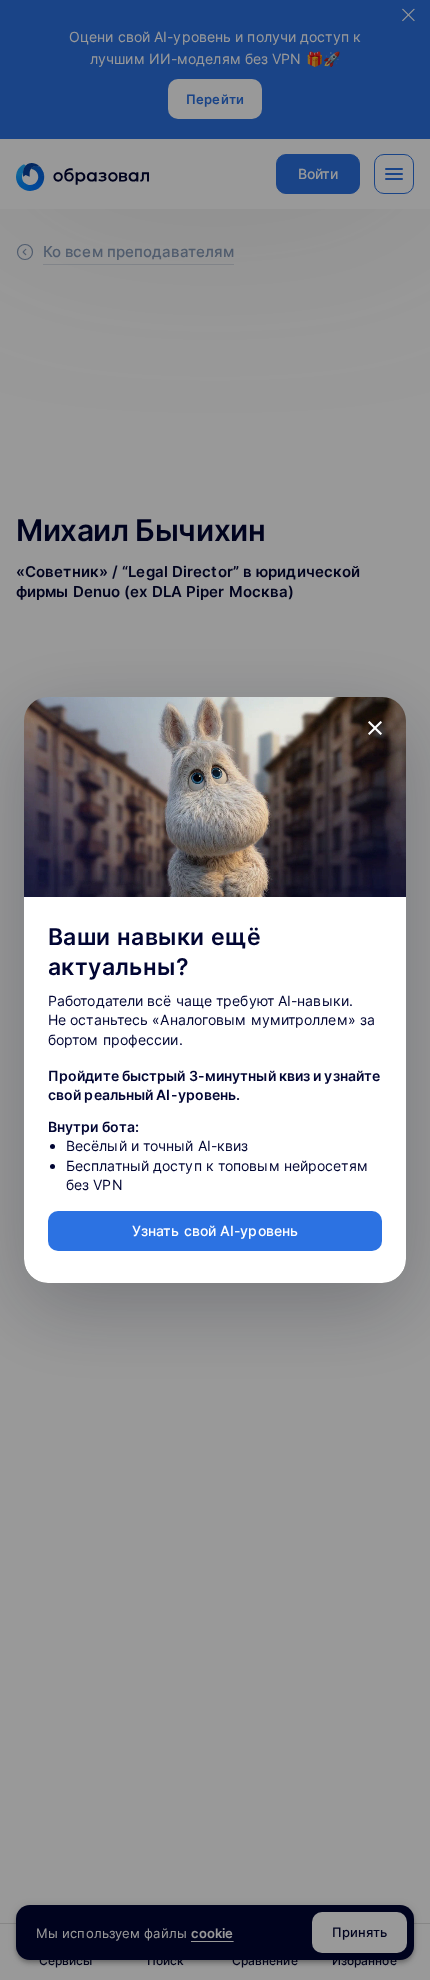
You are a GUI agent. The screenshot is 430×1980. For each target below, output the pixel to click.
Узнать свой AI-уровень (215, 1230)
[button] (375, 728)
